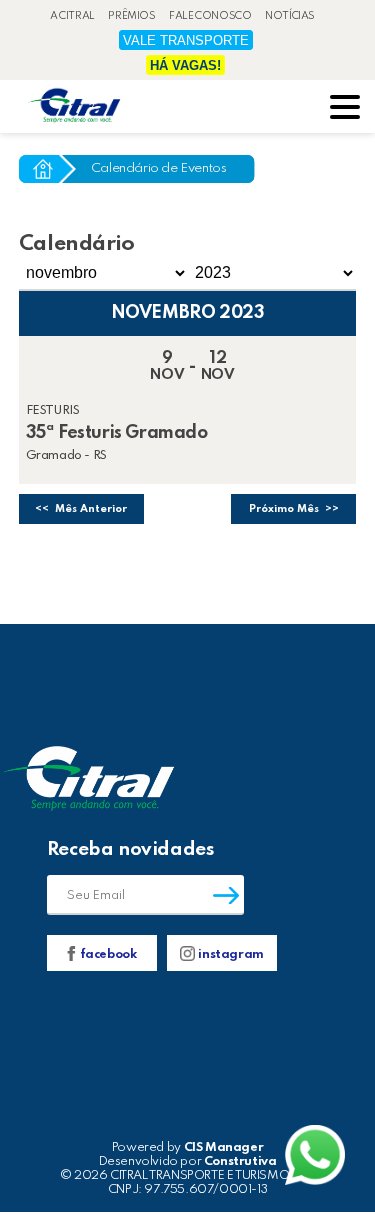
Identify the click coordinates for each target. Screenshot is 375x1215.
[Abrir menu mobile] (345, 109)
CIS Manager (224, 1147)
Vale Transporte (186, 40)
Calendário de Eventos (159, 168)
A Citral (72, 16)
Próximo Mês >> (294, 509)
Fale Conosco (210, 16)
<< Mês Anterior (81, 509)
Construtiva (240, 1161)
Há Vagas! (185, 65)
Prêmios (131, 16)
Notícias (290, 16)
